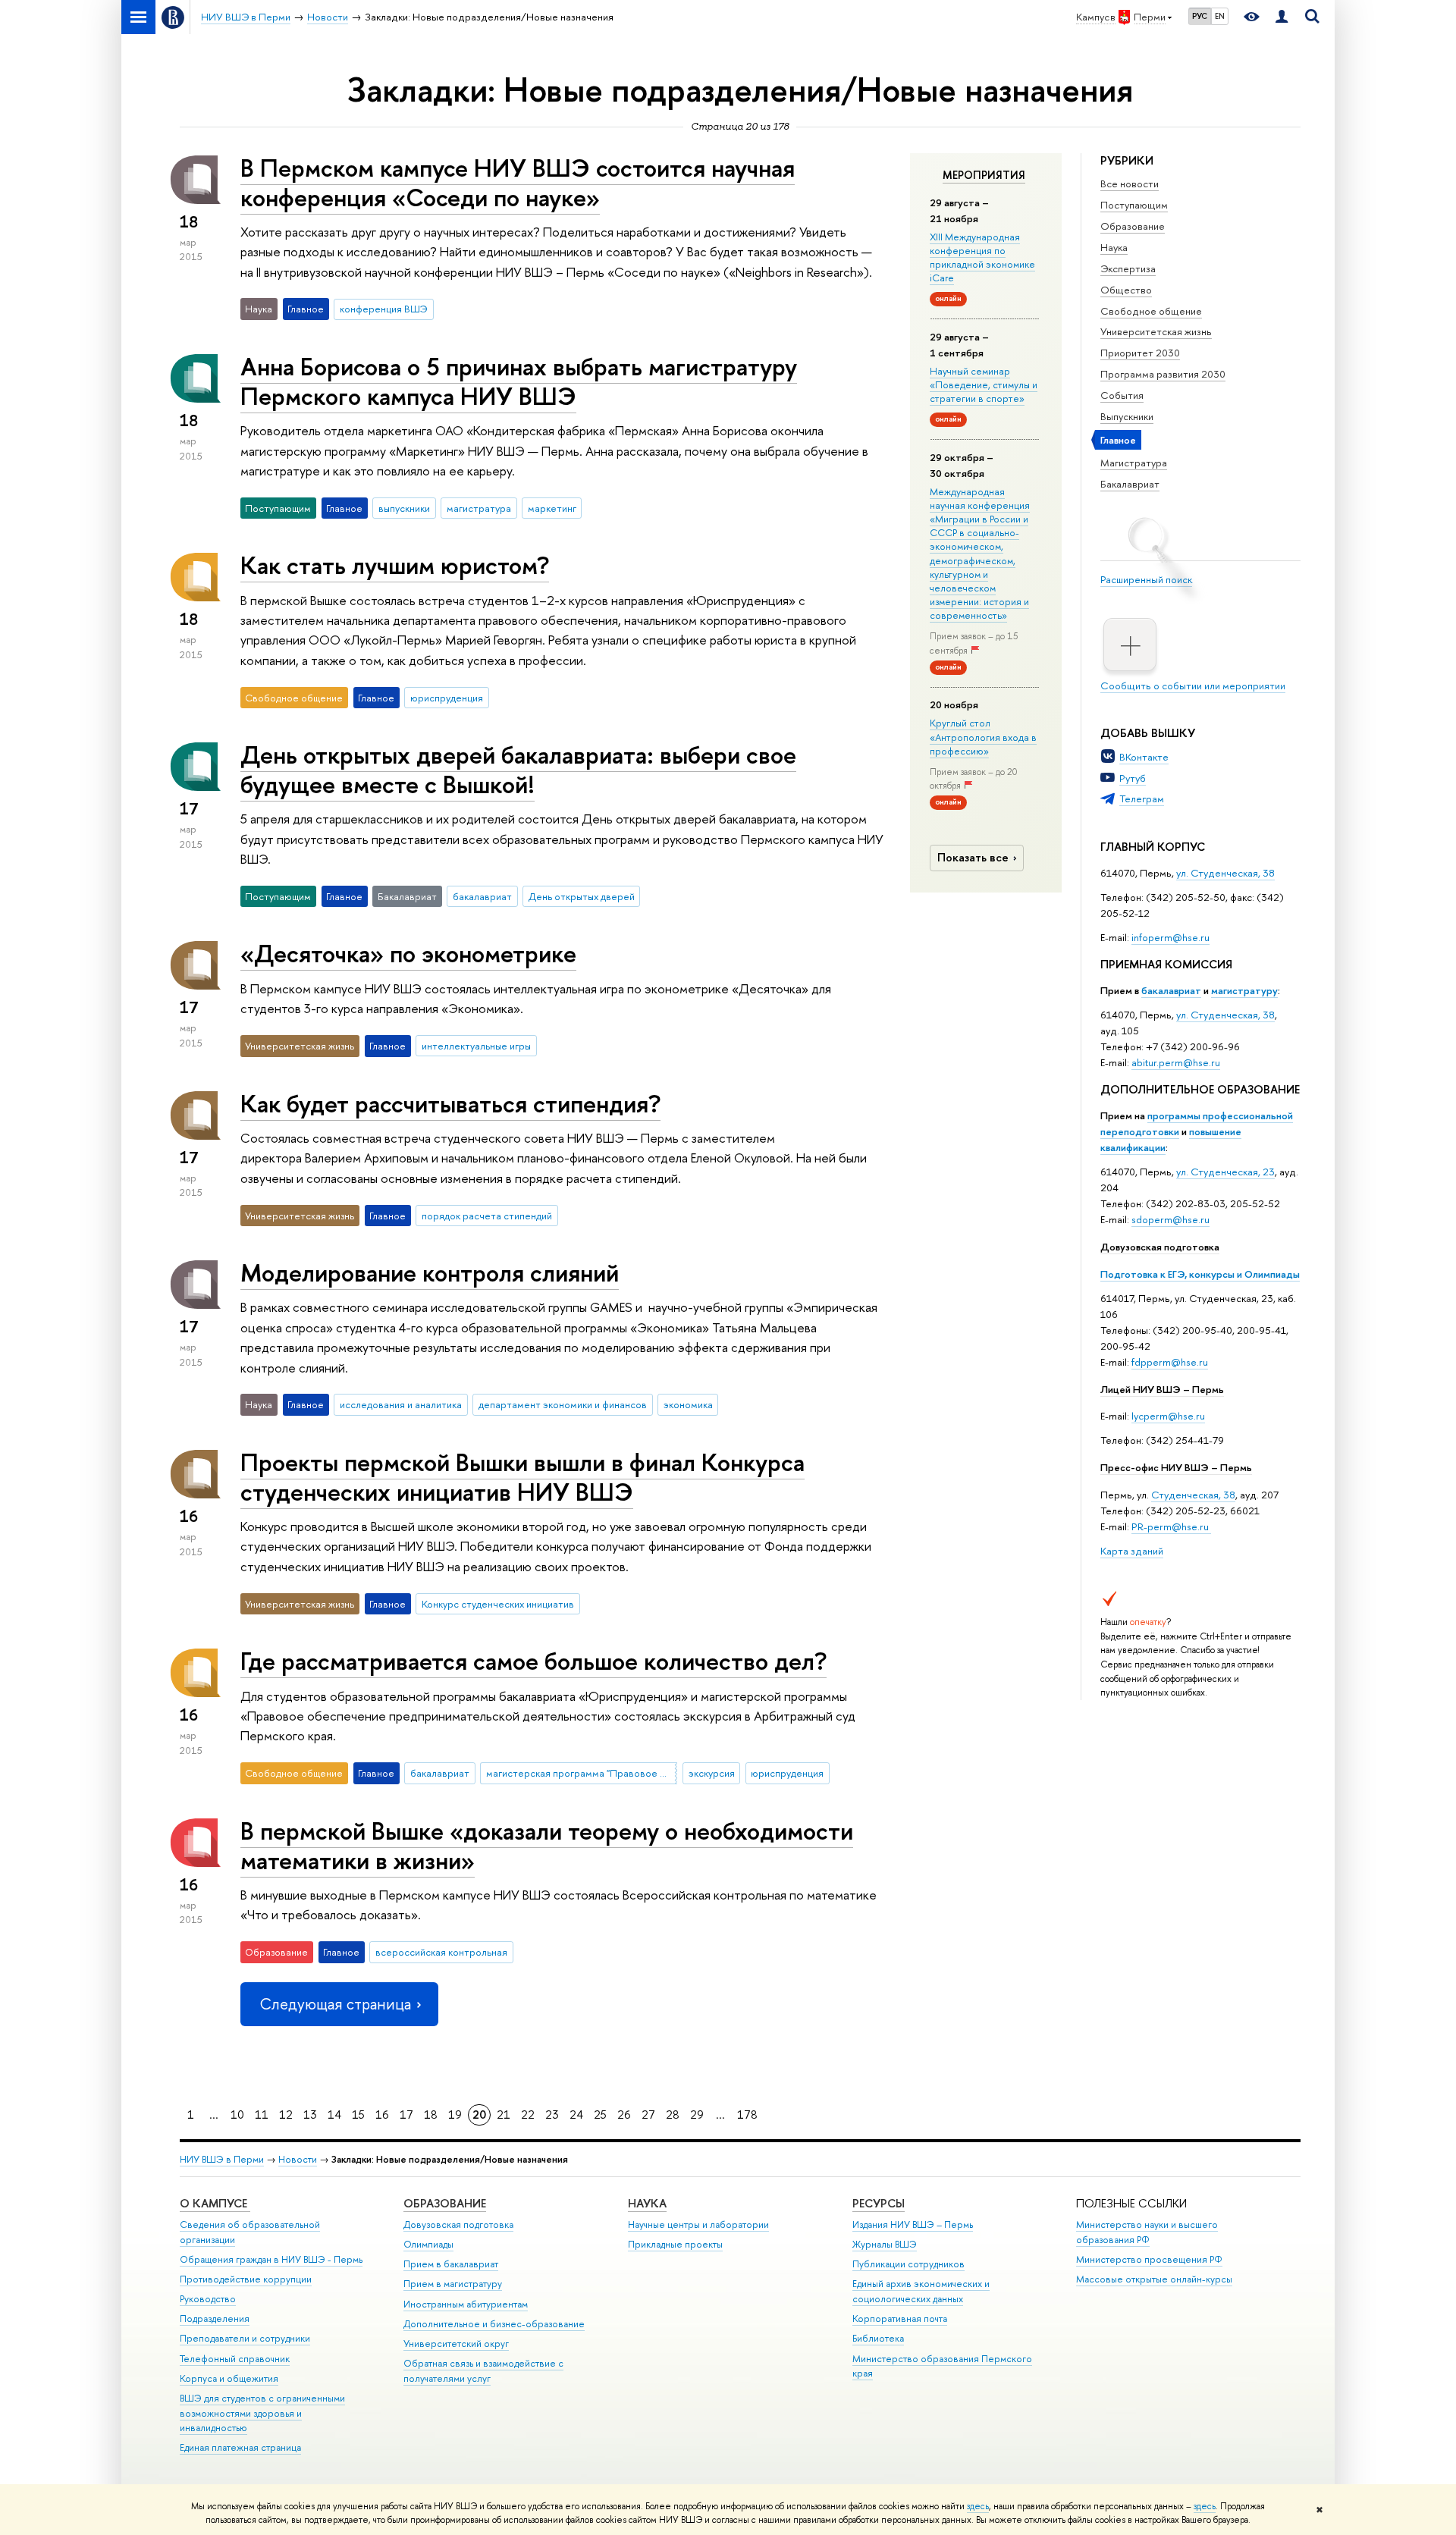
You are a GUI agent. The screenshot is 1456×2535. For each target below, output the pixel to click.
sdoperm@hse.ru (1170, 1219)
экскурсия (712, 1773)
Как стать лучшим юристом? (395, 565)
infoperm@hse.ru (1170, 937)
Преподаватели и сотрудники (245, 2338)
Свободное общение (1151, 311)
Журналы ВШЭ (885, 2244)
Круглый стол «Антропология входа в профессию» (983, 736)
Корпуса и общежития (229, 2378)
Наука (1114, 247)
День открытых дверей (582, 896)
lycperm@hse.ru (1168, 1416)
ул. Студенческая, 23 (1225, 1172)
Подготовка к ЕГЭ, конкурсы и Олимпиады (1200, 1274)
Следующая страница (335, 2004)
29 (697, 2115)
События (1122, 395)
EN (1220, 16)
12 (286, 2115)
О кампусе (215, 2203)
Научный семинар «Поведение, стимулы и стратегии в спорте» (984, 384)
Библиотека (878, 2338)
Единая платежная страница (240, 2447)
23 (552, 2115)
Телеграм (1142, 798)
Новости (298, 2159)
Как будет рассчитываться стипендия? (450, 1103)
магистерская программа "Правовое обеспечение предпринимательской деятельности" (582, 1773)
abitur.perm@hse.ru (1176, 1062)
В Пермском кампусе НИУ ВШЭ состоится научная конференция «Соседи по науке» (518, 182)
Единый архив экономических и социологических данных (921, 2291)
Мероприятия (984, 175)
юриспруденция (447, 698)
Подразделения (215, 2319)
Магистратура (1134, 463)
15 (358, 2115)
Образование (1133, 226)
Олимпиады (428, 2244)
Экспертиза (1128, 268)
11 (262, 2115)
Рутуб (1133, 778)
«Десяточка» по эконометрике (408, 953)
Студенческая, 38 (1193, 1495)
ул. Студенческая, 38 (1225, 873)
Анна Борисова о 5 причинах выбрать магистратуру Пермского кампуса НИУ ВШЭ (519, 381)
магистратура (479, 508)
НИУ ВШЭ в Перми (222, 2159)
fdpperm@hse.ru (1170, 1362)
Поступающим (1134, 205)
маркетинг (552, 508)
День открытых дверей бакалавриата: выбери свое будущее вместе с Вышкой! (518, 769)
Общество (1126, 290)
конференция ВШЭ (384, 309)
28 (673, 2115)
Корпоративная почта (900, 2319)
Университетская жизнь (1156, 331)
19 (455, 2115)
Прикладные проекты (675, 2244)
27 (648, 2115)
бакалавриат (1171, 990)
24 (576, 2115)
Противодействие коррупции (246, 2279)
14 (334, 2115)
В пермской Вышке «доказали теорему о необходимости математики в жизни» (547, 1845)
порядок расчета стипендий (487, 1216)
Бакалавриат (1130, 484)
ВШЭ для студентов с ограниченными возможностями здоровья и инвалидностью (262, 2413)
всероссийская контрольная (441, 1952)
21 (504, 2115)
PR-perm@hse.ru (1170, 1526)
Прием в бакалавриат (451, 2264)
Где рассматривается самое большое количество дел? (533, 1661)
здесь (978, 2506)
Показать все (973, 857)
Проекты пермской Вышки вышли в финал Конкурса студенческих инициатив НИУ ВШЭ (522, 1477)
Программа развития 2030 (1163, 374)
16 (382, 2115)
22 (528, 2115)
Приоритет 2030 (1140, 353)
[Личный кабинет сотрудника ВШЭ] (1282, 17)
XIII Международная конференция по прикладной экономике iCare (982, 257)
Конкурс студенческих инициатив (498, 1604)
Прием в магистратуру (453, 2284)
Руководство (208, 2299)
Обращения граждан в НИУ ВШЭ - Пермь (271, 2259)
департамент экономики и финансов (563, 1404)
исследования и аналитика (401, 1404)
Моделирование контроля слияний (430, 1272)
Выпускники (1127, 416)
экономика (688, 1404)
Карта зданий (1132, 1551)
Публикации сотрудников (908, 2264)
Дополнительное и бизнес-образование (494, 2324)
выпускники (404, 508)
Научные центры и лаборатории (698, 2224)
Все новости (1130, 184)
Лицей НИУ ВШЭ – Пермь (1162, 1389)
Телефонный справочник (235, 2359)
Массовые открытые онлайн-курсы (1154, 2279)
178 (747, 2115)
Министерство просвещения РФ (1149, 2259)
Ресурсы (879, 2203)
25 (600, 2115)
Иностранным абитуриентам (466, 2304)
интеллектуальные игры (476, 1046)
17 (406, 2115)
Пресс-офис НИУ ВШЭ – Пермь (1176, 1467)
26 (624, 2115)
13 (310, 2115)
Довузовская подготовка (1160, 1247)
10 (237, 2115)
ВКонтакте (1144, 757)
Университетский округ (456, 2344)
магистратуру (1244, 990)
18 (431, 2115)
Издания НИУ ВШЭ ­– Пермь (913, 2224)
